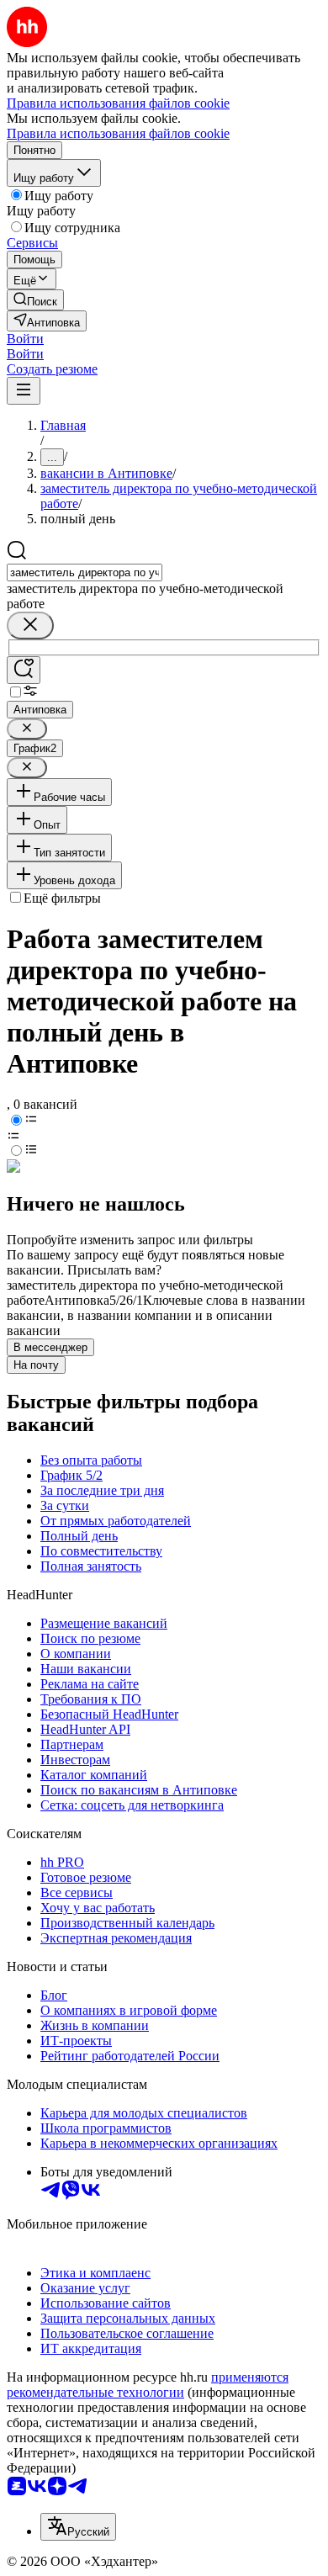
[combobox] (85, 572)
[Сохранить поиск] (24, 670)
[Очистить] (30, 625)
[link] (35, 300)
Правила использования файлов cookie (118, 133)
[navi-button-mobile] (24, 391)
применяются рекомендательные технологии (148, 2385)
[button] (25, 339)
